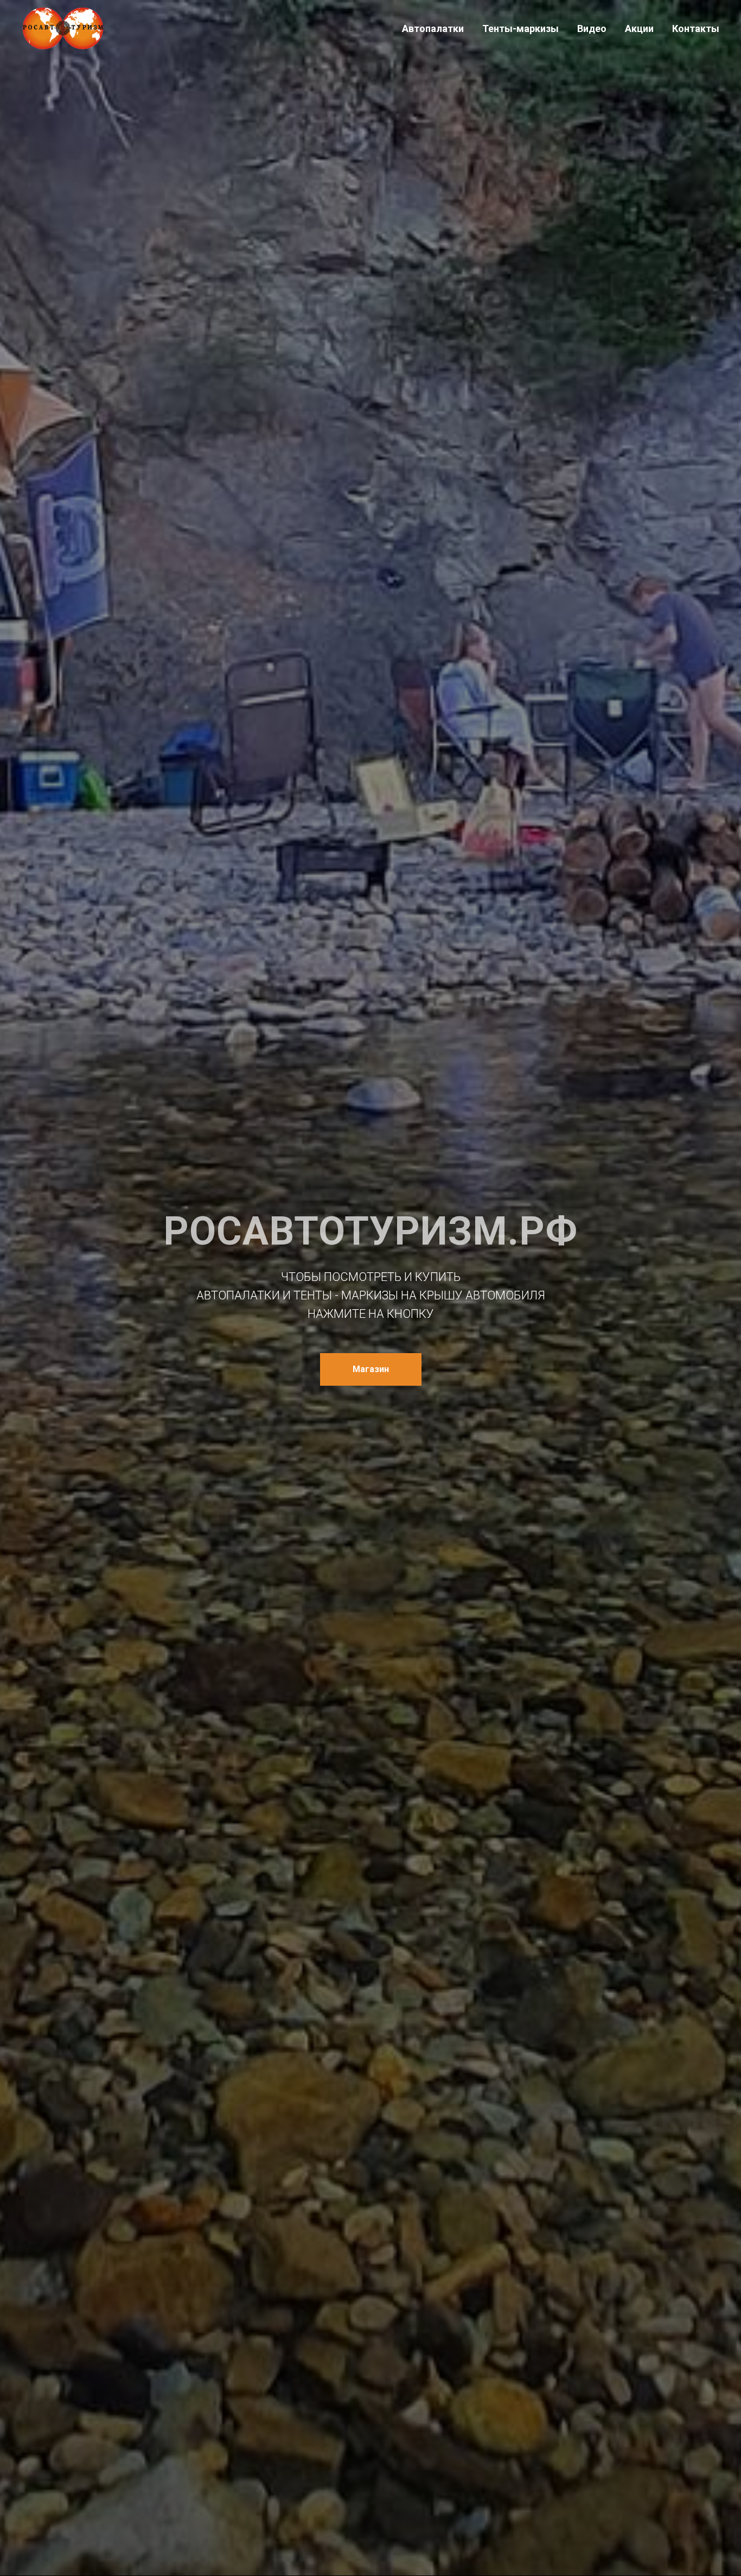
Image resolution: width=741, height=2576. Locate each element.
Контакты (696, 28)
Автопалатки (433, 28)
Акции (639, 28)
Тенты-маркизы (520, 28)
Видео (592, 28)
